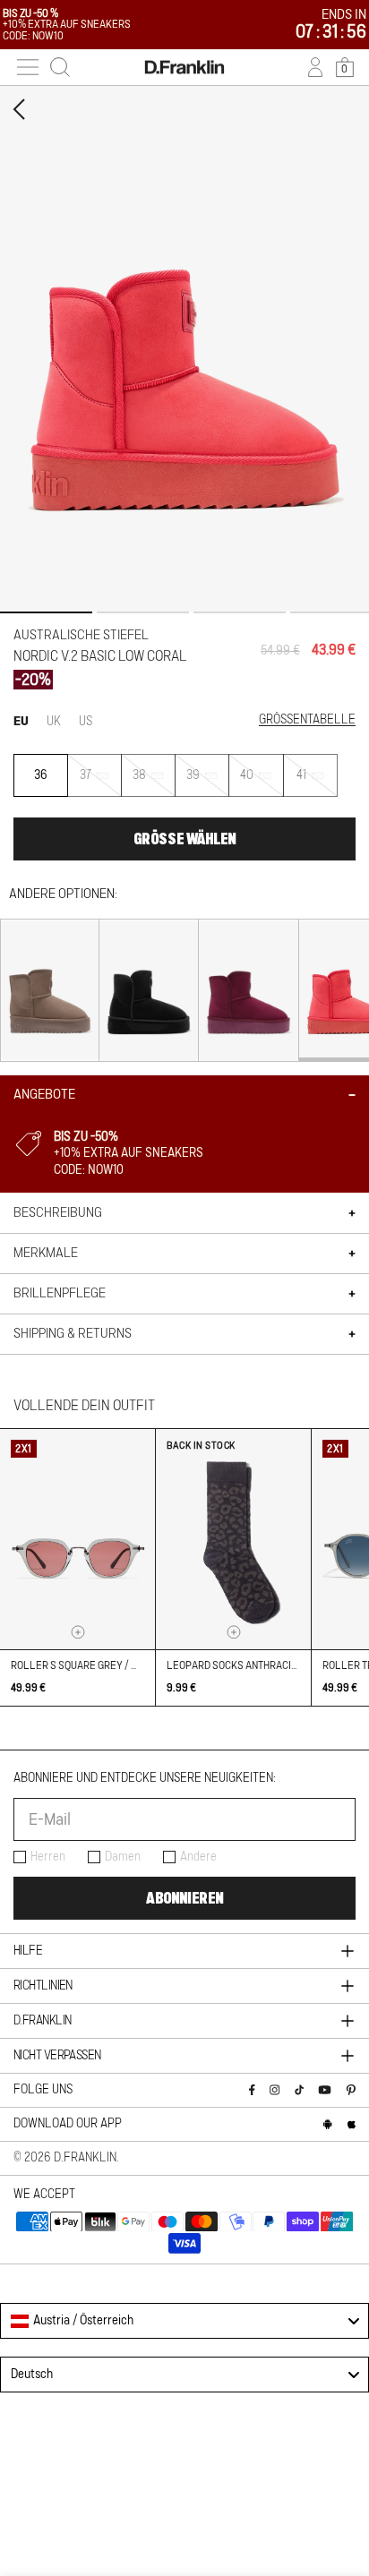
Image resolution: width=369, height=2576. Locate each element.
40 (262, 783)
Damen (123, 1857)
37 (101, 783)
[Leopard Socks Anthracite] (233, 1539)
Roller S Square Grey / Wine (83, 1665)
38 (154, 783)
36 (41, 775)
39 (208, 783)
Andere (198, 1857)
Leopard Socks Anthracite (235, 1665)
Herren (48, 1857)
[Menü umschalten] (28, 67)
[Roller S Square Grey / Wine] (77, 1539)
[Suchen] (60, 67)
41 (317, 783)
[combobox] (184, 2321)
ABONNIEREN (184, 1898)
